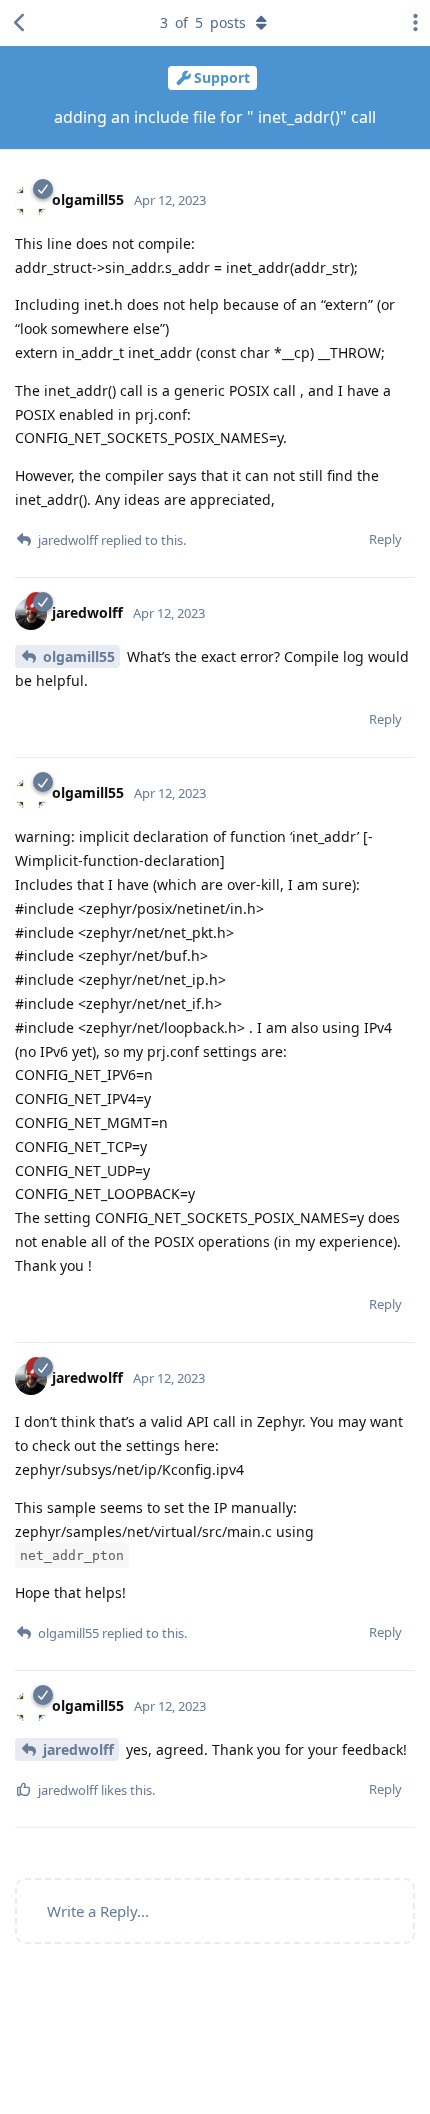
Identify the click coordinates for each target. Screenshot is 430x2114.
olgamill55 (79, 656)
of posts (203, 22)
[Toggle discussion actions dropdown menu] (410, 23)
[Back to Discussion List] (20, 23)
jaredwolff (78, 1749)
